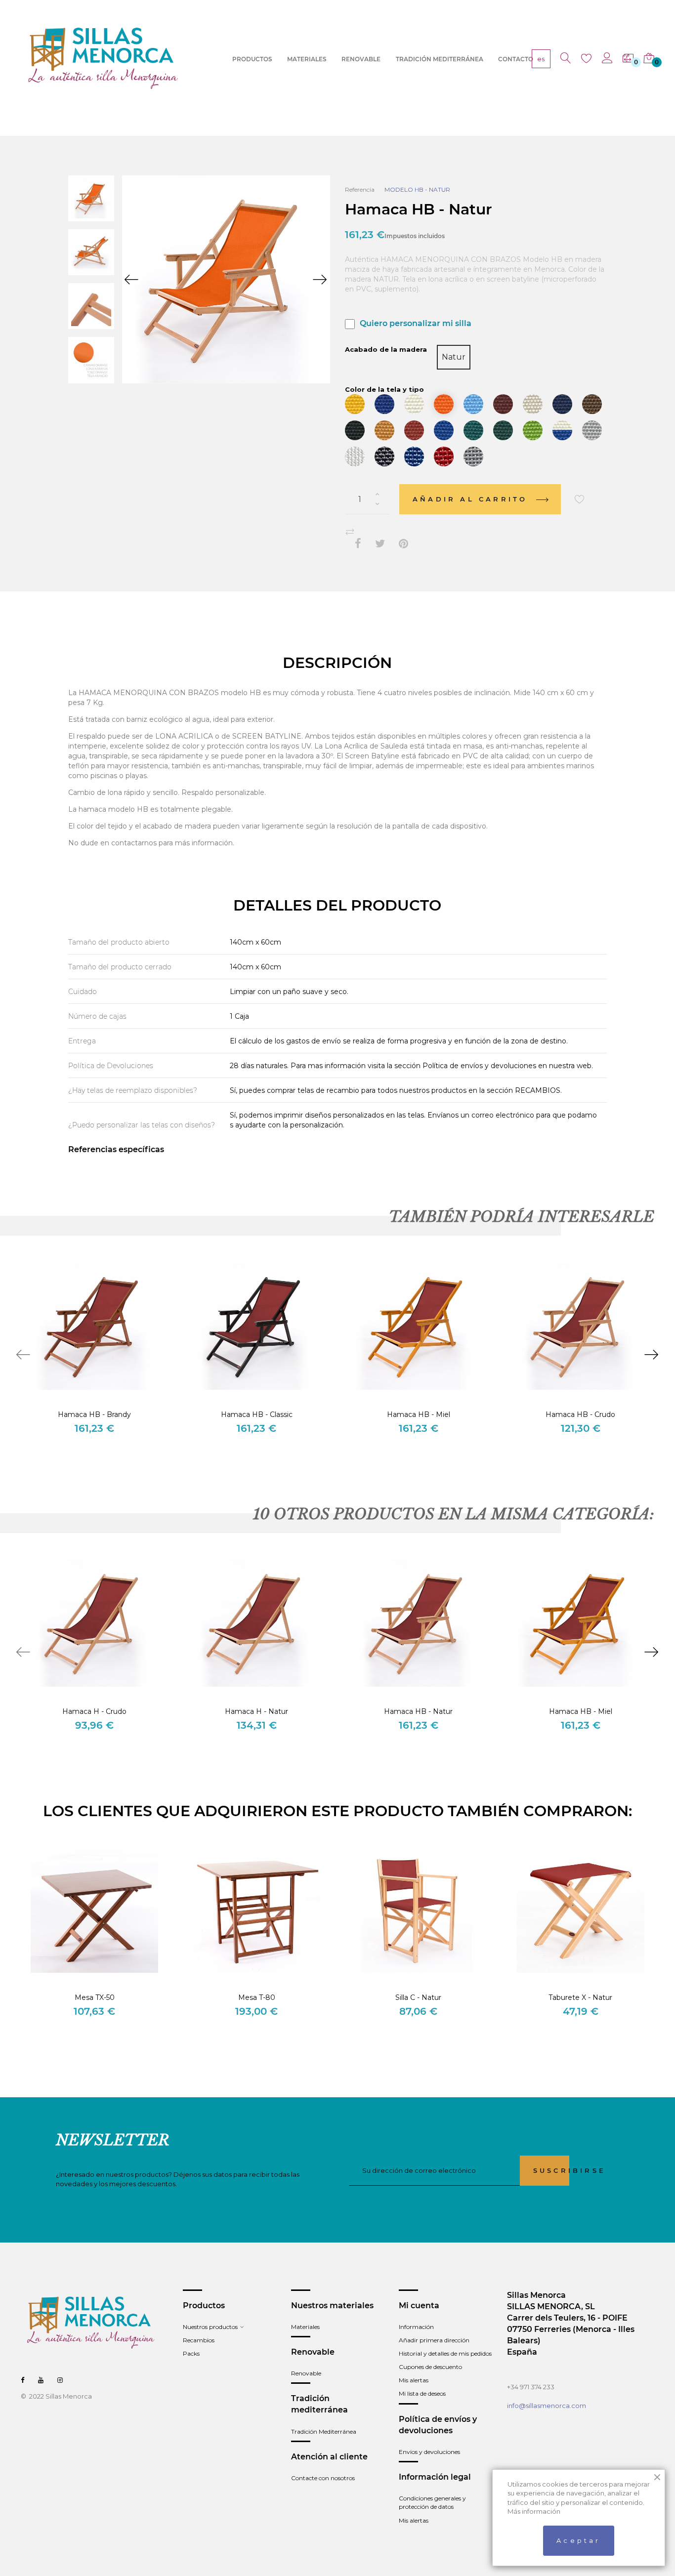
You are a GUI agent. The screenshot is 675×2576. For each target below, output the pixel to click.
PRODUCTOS (252, 59)
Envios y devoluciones (429, 2452)
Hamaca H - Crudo (94, 1711)
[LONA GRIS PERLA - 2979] (592, 430)
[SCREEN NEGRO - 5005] (384, 457)
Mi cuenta (419, 2306)
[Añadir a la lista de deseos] (580, 499)
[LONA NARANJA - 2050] (444, 404)
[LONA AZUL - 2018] (384, 404)
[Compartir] (358, 544)
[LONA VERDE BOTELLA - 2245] (503, 430)
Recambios (199, 2340)
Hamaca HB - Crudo (580, 1414)
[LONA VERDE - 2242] (473, 430)
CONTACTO (516, 59)
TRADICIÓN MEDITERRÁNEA (440, 59)
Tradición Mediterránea (324, 2431)
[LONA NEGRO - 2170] (355, 430)
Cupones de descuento (430, 2367)
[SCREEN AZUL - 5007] (414, 457)
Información (416, 2327)
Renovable (306, 2373)
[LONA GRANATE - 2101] (503, 404)
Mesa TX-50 (95, 1997)
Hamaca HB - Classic (257, 1414)
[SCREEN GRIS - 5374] (473, 457)
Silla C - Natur (418, 1997)
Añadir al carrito (472, 499)
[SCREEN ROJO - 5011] (444, 457)
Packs (191, 2353)
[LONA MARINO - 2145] (562, 404)
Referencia (360, 189)
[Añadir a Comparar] (350, 532)
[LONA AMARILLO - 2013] (355, 404)
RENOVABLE (361, 59)
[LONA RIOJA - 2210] (414, 430)
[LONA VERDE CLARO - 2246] (533, 430)
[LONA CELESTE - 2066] (473, 404)
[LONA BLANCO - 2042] (414, 404)
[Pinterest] (403, 544)
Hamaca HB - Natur (418, 1711)
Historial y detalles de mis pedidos (445, 2353)
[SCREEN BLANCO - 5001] (355, 457)
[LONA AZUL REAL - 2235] (444, 430)
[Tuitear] (380, 544)
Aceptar (578, 2540)
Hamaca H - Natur (256, 1711)
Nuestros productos (210, 2327)
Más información (534, 2511)
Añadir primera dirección (434, 2340)
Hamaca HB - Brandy (94, 1414)
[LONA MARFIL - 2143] (533, 404)
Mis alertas (414, 2380)
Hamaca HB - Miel (419, 1414)
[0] (628, 59)
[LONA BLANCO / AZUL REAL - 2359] (562, 430)
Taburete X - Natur (580, 1997)
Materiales (305, 2327)
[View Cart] (649, 59)
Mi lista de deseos (422, 2393)
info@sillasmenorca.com (547, 2406)
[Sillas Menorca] (104, 58)
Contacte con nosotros (323, 2478)
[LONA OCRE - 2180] (384, 430)
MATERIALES (307, 59)
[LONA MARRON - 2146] (592, 404)
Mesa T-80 (257, 1997)
